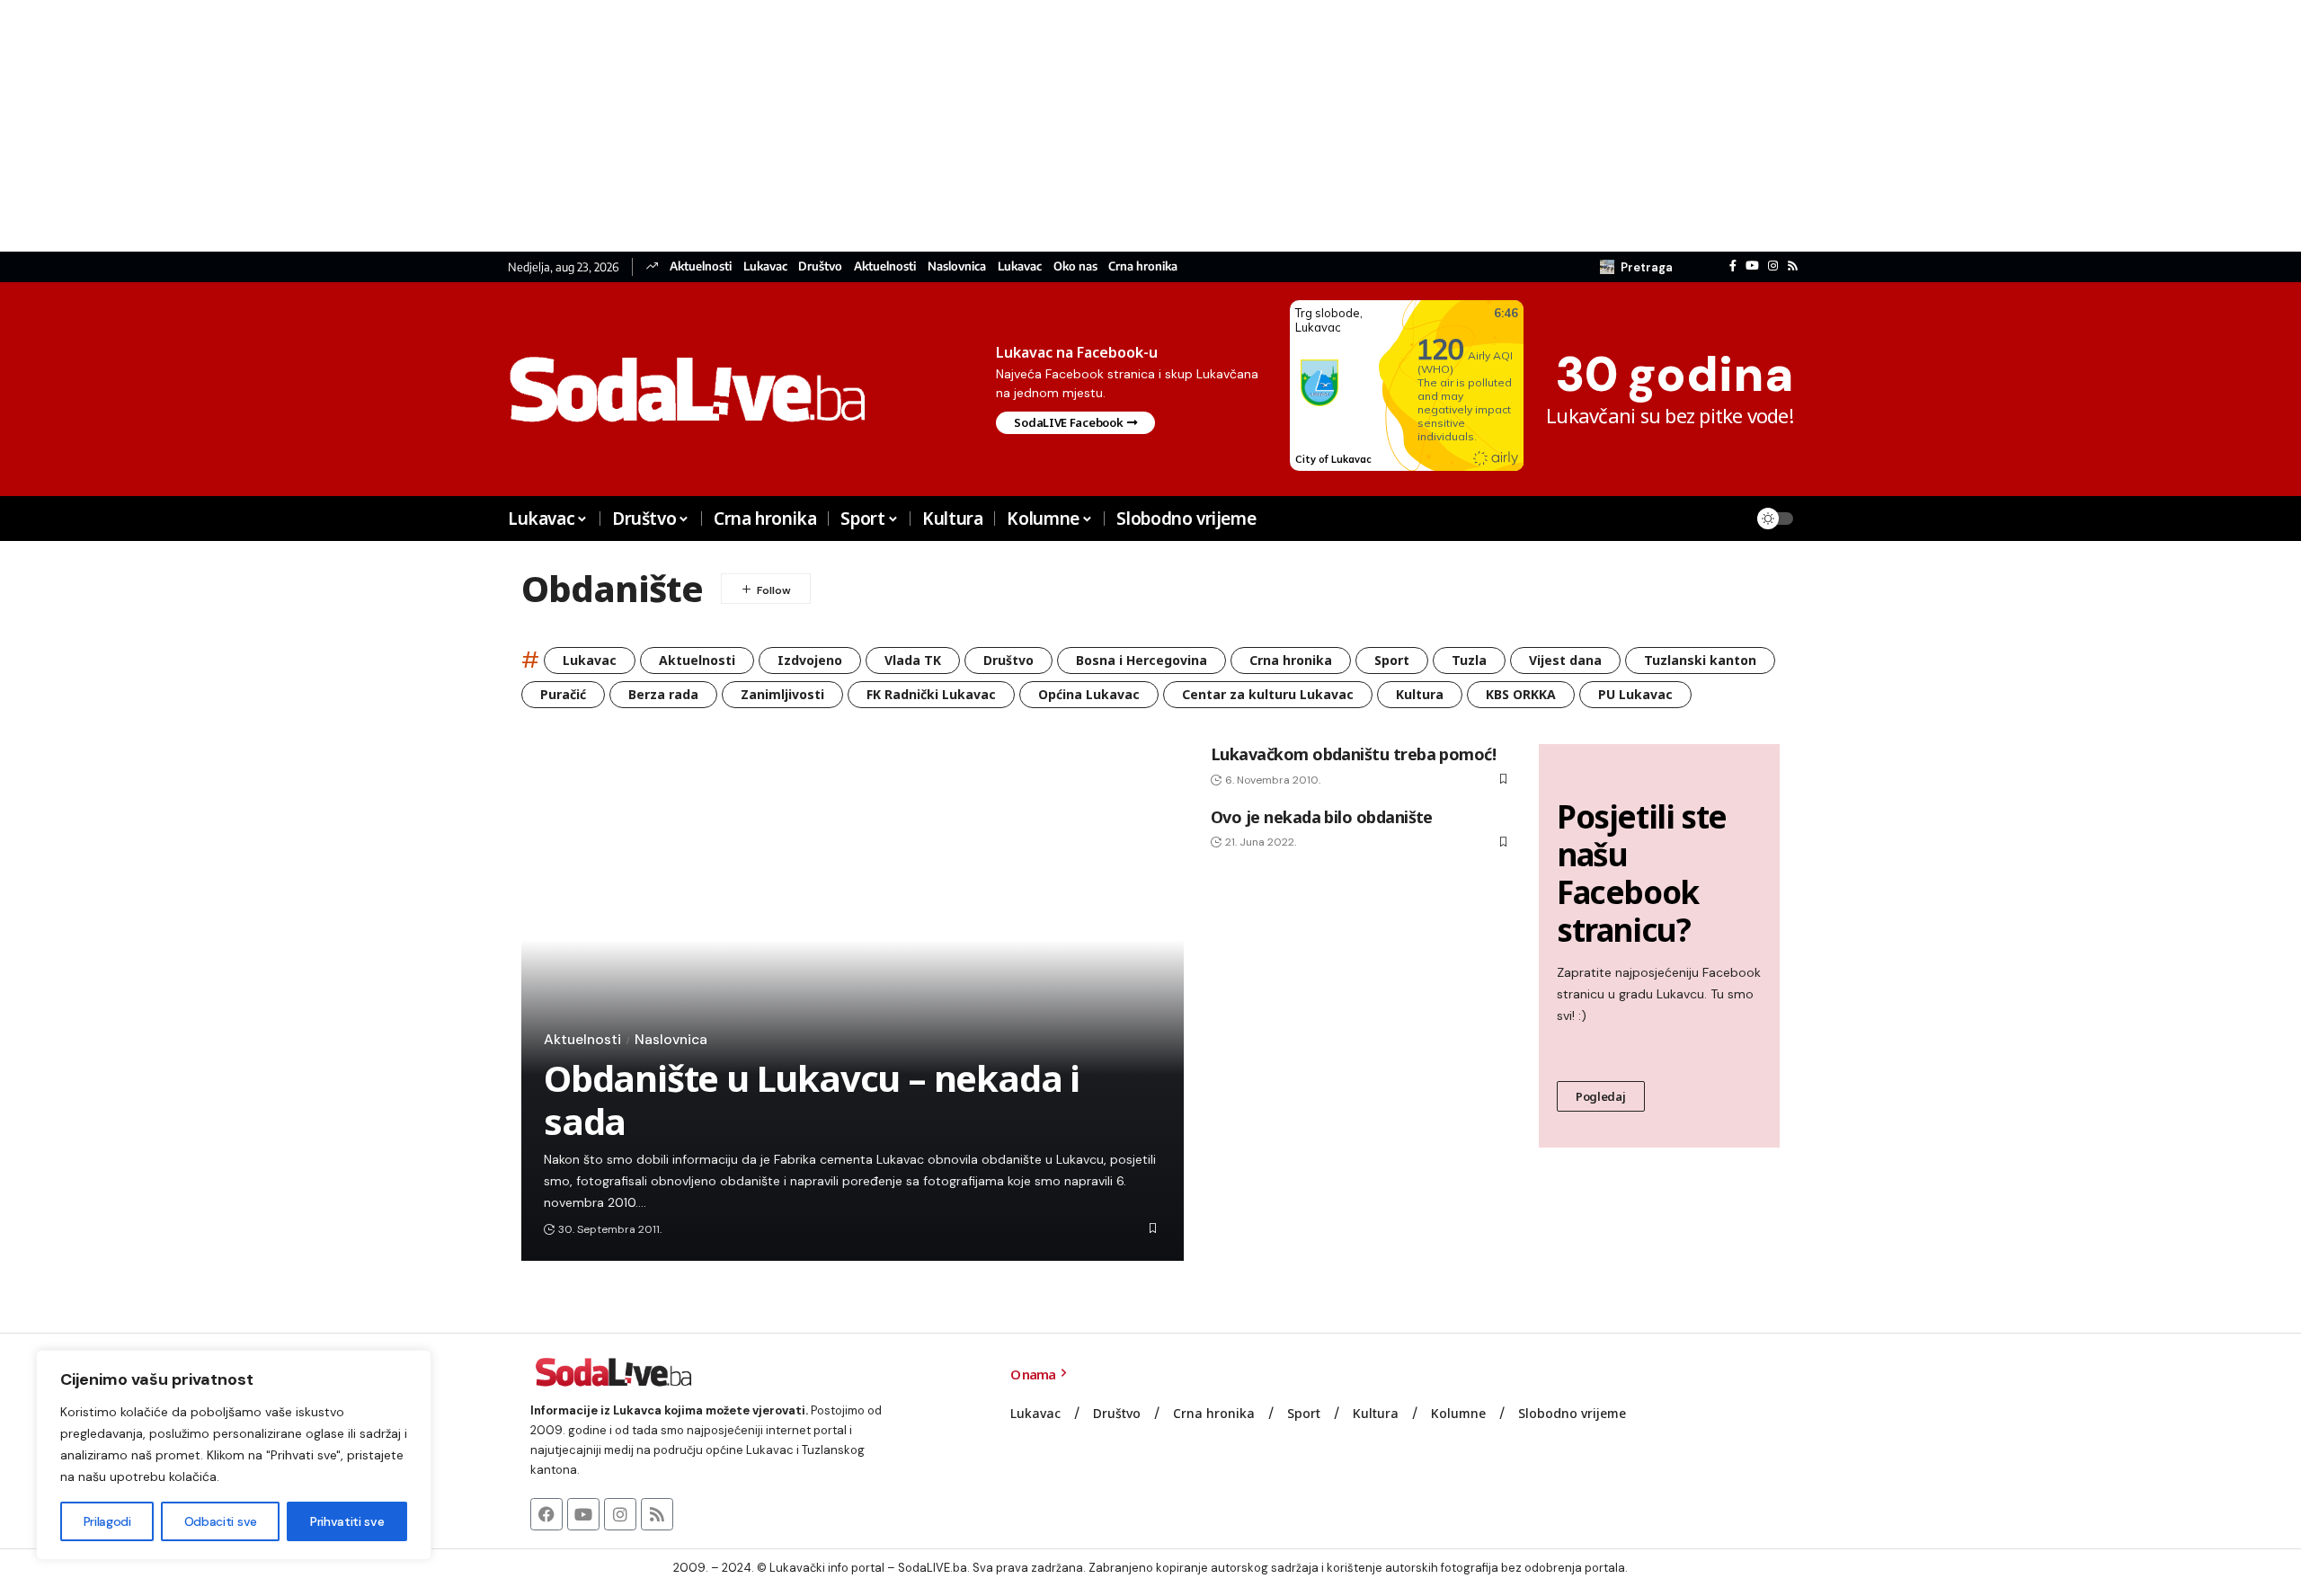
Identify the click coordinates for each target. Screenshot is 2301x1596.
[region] (234, 1455)
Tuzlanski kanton (1700, 660)
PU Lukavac (1635, 694)
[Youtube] (583, 1514)
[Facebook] (1733, 266)
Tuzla (1469, 660)
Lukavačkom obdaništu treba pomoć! (1353, 754)
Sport (1392, 660)
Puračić (563, 694)
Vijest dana (1565, 660)
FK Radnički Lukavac (931, 694)
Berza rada (663, 694)
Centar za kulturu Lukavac (1268, 694)
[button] (1636, 267)
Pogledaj (1601, 1096)
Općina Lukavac (1089, 694)
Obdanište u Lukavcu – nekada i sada (812, 1099)
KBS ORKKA (1521, 694)
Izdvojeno (810, 660)
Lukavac (765, 266)
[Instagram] (1773, 266)
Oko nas (1075, 266)
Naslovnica (957, 266)
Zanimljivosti (782, 694)
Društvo (820, 266)
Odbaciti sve (221, 1521)
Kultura (1420, 694)
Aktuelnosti (701, 266)
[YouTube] (1752, 266)
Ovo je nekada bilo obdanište (1322, 817)
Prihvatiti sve (347, 1521)
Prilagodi (107, 1521)
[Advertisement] (539, 126)
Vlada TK (913, 660)
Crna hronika (1143, 266)
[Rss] (1793, 266)
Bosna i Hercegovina (1142, 660)
